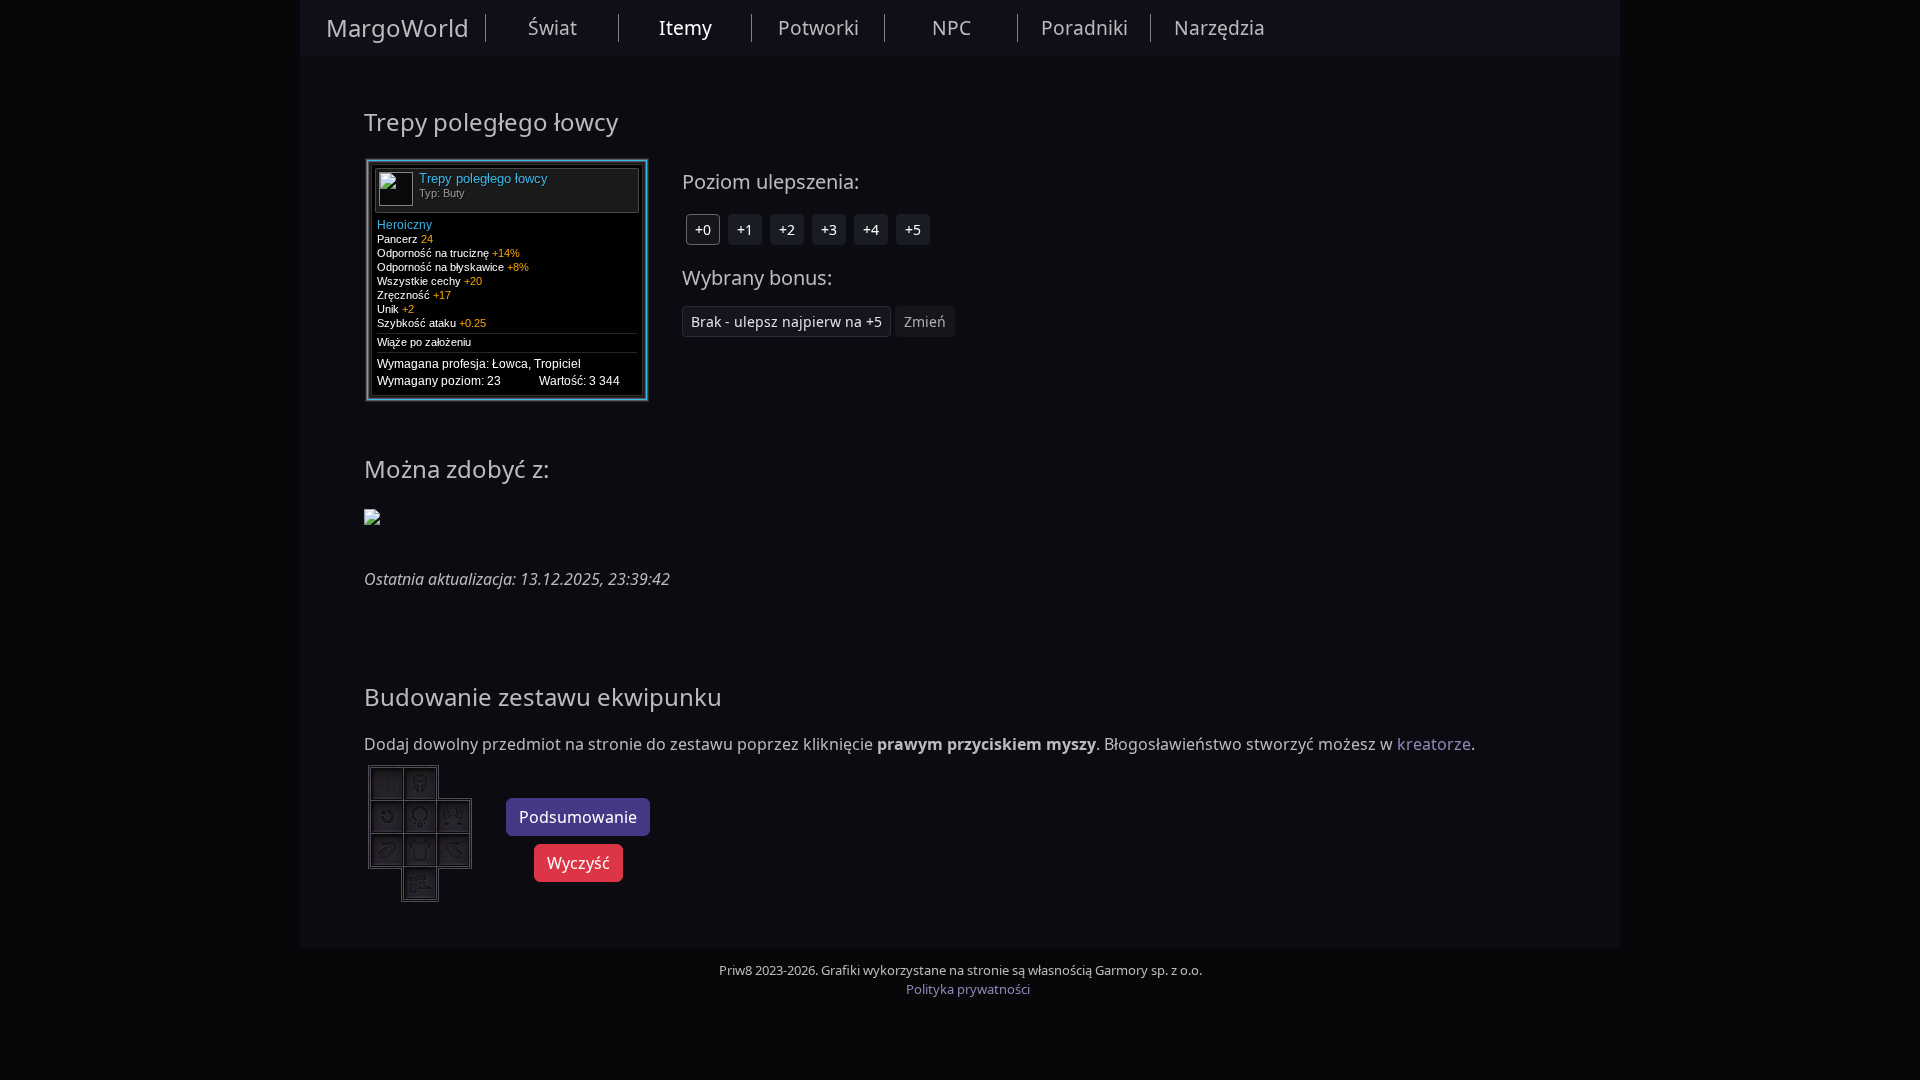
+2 (787, 229)
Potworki (818, 27)
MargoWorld (397, 27)
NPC (951, 27)
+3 (829, 229)
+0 (703, 229)
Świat (552, 27)
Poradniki (1084, 27)
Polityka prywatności (968, 989)
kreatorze (1434, 744)
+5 (913, 229)
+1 (745, 229)
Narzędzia (1219, 27)
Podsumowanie (578, 817)
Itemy (685, 27)
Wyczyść (578, 863)
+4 (871, 229)
